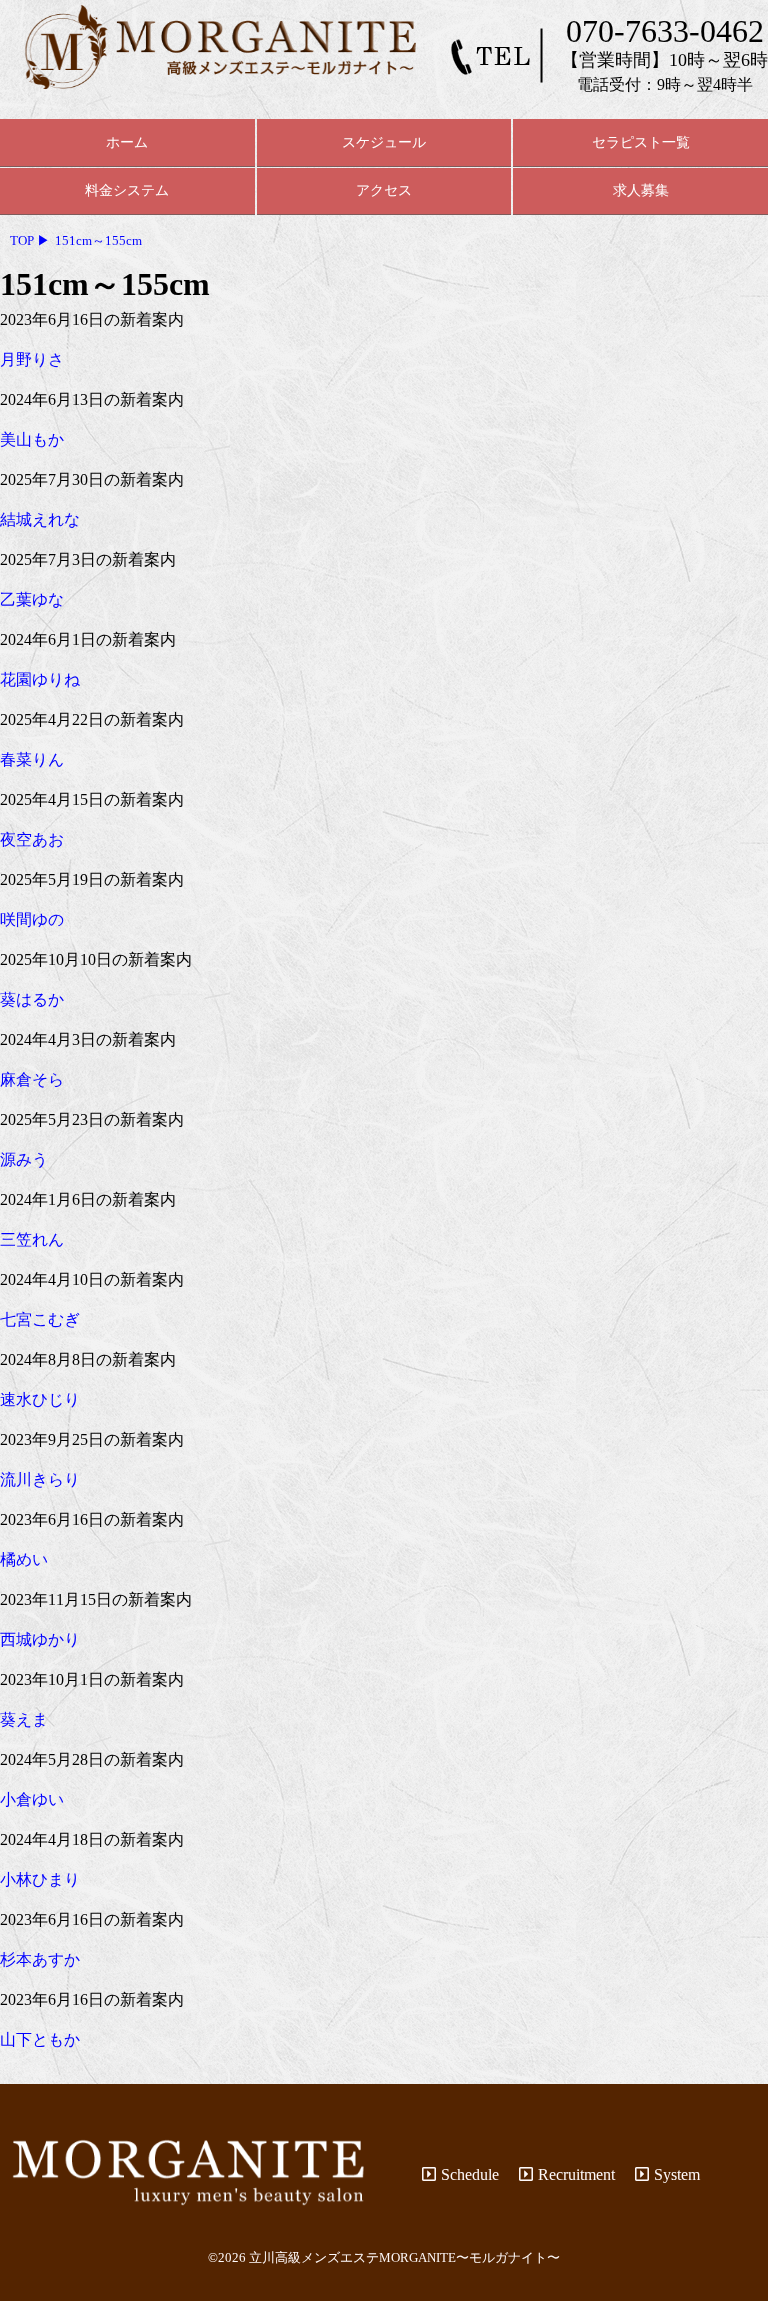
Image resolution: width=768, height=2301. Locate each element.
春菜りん (32, 759)
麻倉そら (32, 1079)
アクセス (384, 190)
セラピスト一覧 (641, 142)
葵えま (24, 1719)
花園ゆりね (40, 679)
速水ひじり (40, 1399)
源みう (24, 1159)
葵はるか (32, 999)
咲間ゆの (32, 919)
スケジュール (384, 142)
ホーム (127, 142)
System (677, 2174)
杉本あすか (40, 1959)
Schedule (470, 2174)
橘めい (24, 1559)
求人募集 (641, 190)
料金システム (127, 190)
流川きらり (40, 1479)
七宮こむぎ (40, 1319)
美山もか (32, 439)
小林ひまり (40, 1879)
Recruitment (576, 2174)
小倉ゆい (32, 1799)
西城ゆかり (40, 1639)
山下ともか (40, 2039)
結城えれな (40, 519)
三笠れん (32, 1239)
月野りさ (32, 359)
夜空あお (32, 839)
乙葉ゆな (32, 599)
